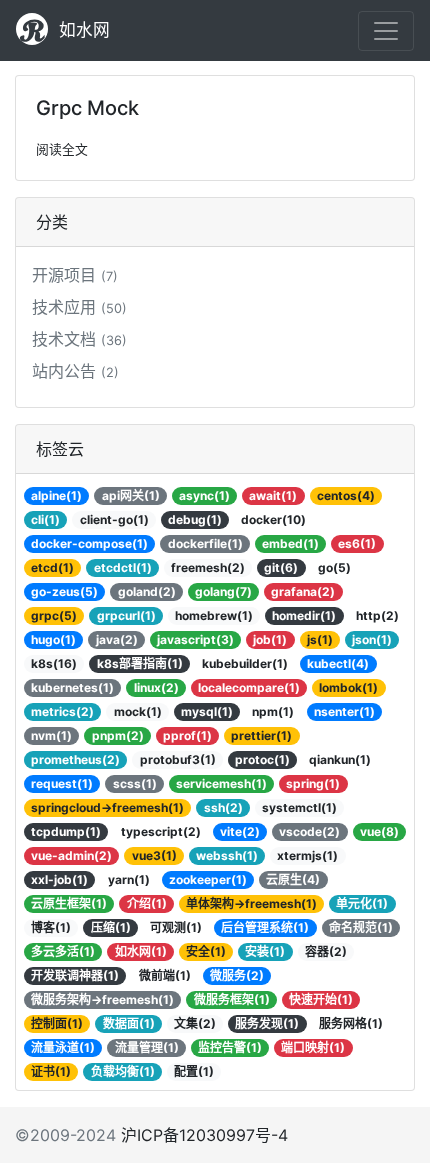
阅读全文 (62, 149)
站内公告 (75, 371)
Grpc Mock (87, 108)
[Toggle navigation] (386, 31)
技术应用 (79, 307)
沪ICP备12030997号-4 (204, 1135)
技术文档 (79, 339)
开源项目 (75, 275)
